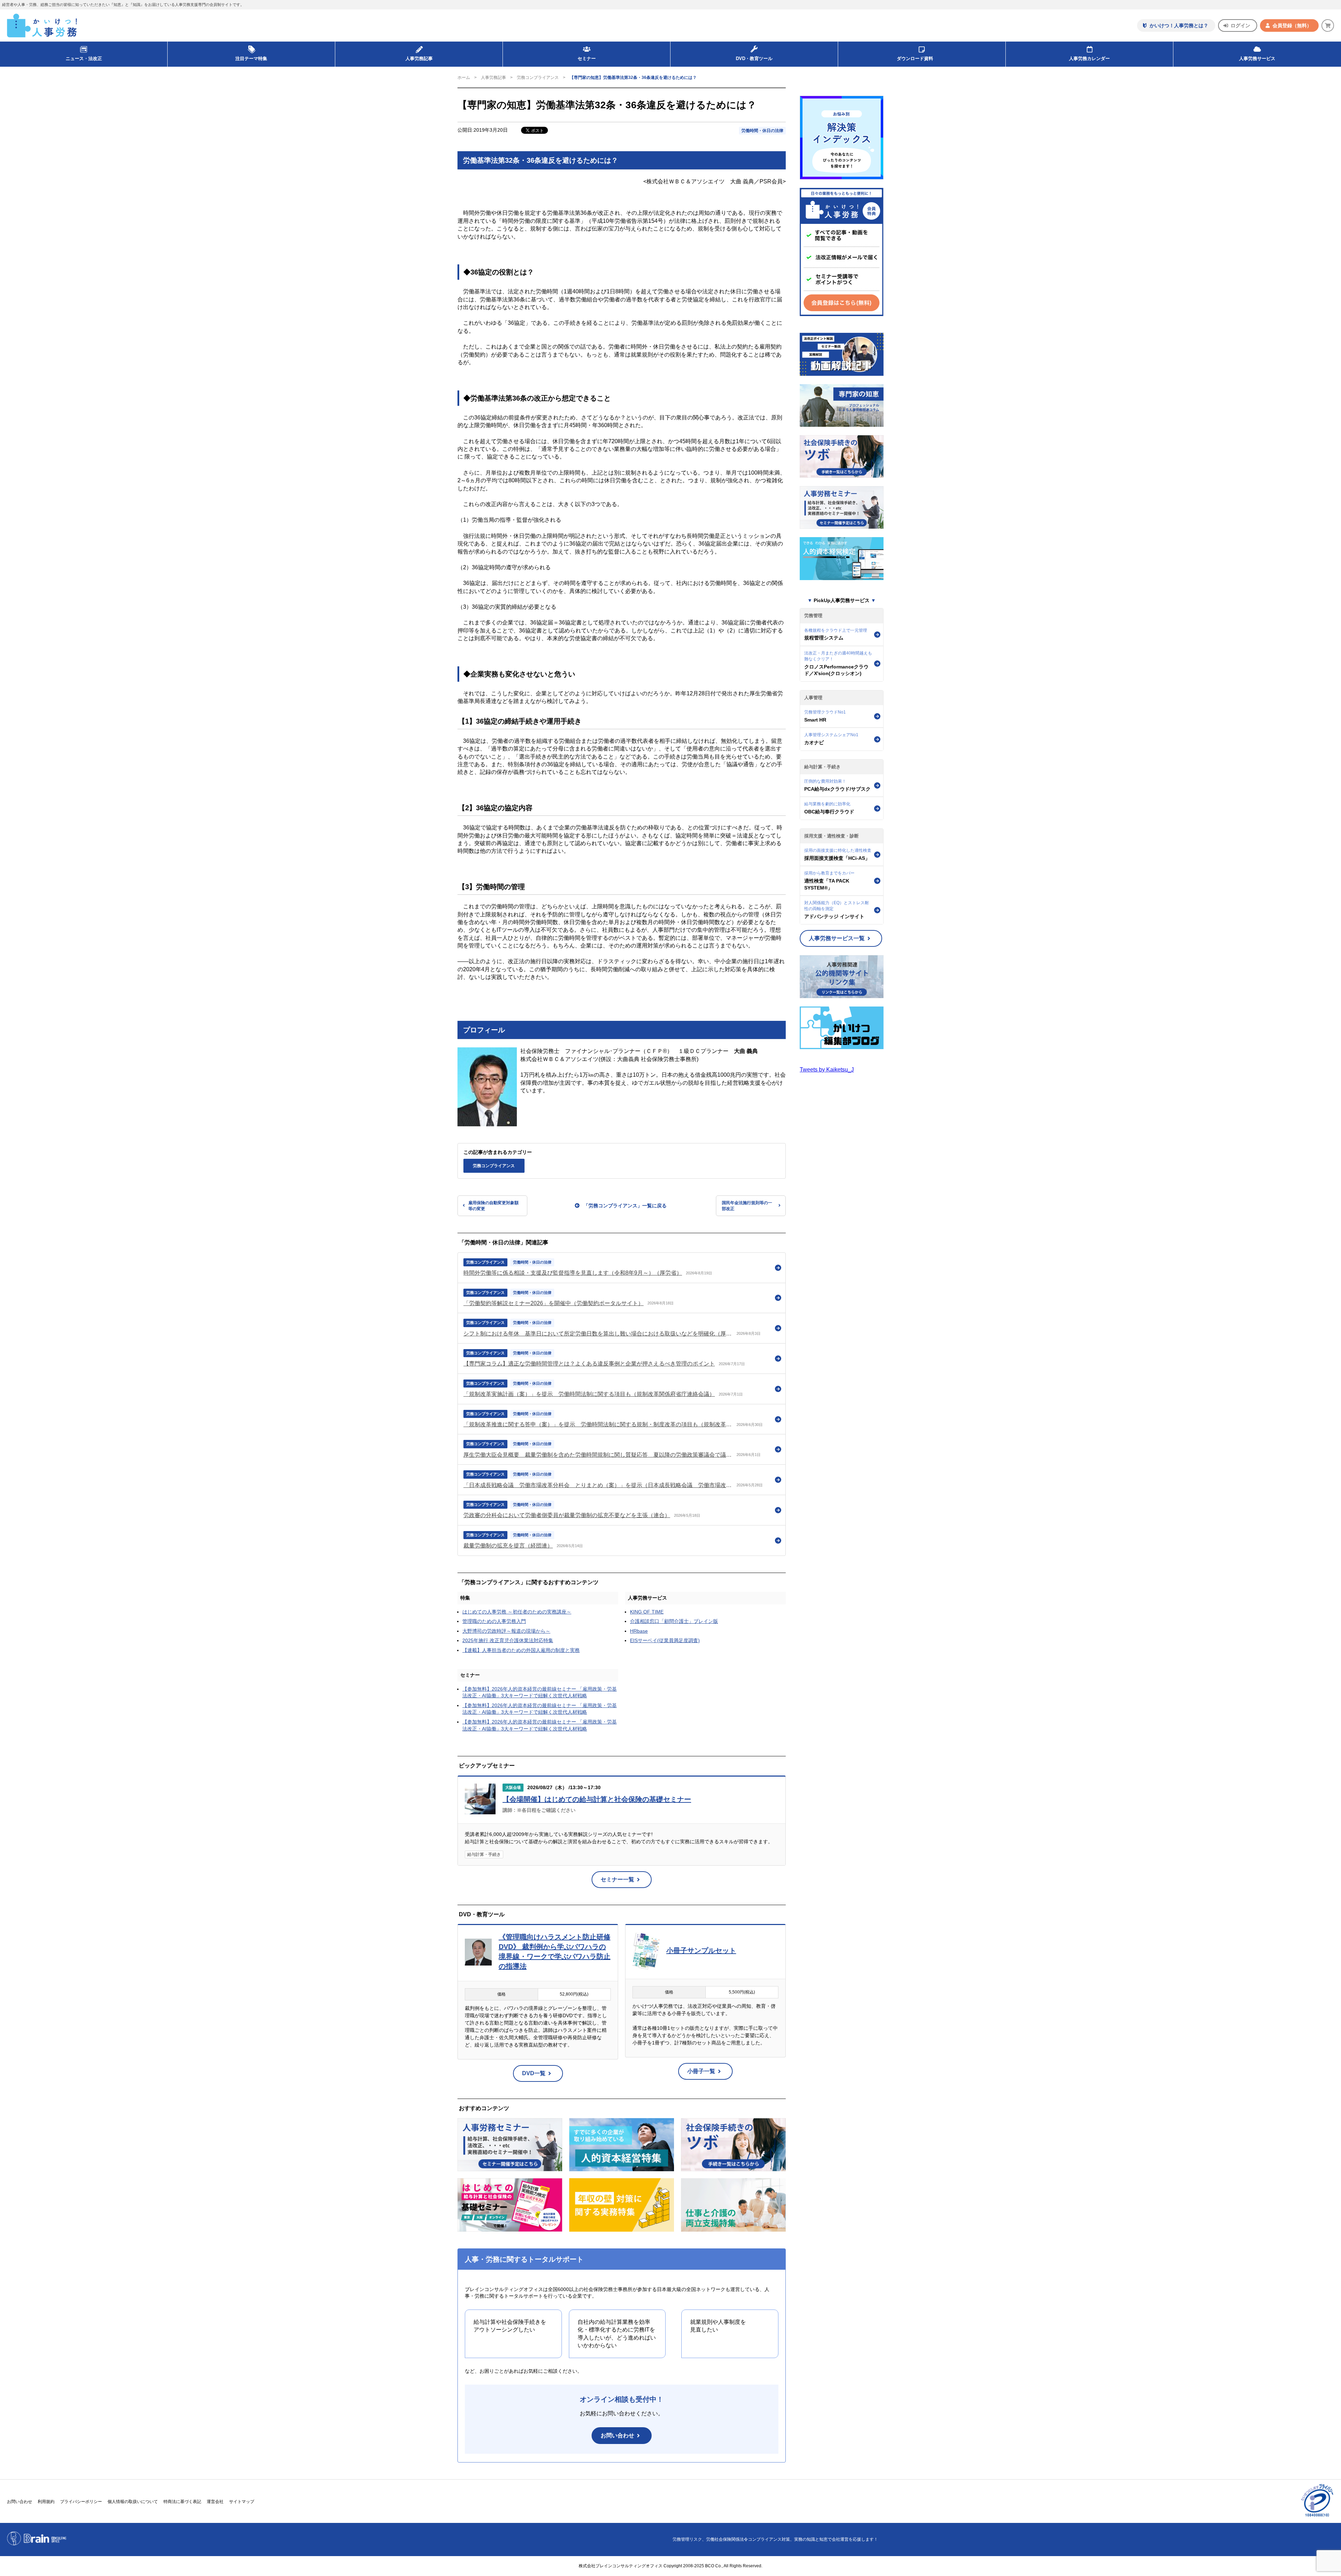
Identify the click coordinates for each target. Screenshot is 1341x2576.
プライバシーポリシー (81, 2502)
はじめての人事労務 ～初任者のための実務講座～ (517, 1612)
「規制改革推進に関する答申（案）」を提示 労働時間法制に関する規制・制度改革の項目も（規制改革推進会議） (598, 1424)
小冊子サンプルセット (701, 1951)
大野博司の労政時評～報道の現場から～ (506, 1631)
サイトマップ (242, 2502)
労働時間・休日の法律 (762, 131)
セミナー (470, 1675)
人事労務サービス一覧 (837, 938)
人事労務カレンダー (1089, 58)
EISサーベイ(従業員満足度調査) (665, 1640)
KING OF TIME (647, 1612)
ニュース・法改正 (84, 58)
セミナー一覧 (617, 1879)
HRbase (639, 1631)
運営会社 (215, 2502)
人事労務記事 (419, 58)
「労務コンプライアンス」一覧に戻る (625, 1206)
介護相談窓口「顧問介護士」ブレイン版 (674, 1621)
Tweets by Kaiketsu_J (827, 1070)
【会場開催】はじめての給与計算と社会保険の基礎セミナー (597, 1799)
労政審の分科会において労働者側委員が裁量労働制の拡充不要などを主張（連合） (567, 1515)
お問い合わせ (617, 2435)
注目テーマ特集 (251, 58)
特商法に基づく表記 (182, 2502)
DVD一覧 (534, 2073)
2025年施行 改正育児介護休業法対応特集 (508, 1640)
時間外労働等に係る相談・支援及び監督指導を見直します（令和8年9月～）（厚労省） (573, 1273)
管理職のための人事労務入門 (494, 1621)
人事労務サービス (1257, 58)
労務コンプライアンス (494, 1166)
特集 (465, 1598)
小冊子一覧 (701, 2071)
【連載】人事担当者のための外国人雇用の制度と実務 (521, 1650)
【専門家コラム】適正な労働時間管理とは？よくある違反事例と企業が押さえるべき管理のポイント (589, 1364)
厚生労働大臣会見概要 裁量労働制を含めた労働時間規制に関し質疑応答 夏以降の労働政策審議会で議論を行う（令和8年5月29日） (598, 1455)
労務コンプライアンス (538, 78)
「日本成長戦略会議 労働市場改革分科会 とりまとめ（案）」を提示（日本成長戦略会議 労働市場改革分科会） (598, 1485)
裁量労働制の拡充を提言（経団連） (508, 1546)
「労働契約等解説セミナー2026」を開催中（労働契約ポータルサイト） (554, 1303)
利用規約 (46, 2502)
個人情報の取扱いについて (133, 2502)
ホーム (464, 78)
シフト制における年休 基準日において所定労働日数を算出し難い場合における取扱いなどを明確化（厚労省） (598, 1334)
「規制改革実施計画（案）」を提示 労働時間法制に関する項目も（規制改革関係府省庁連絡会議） (589, 1394)
